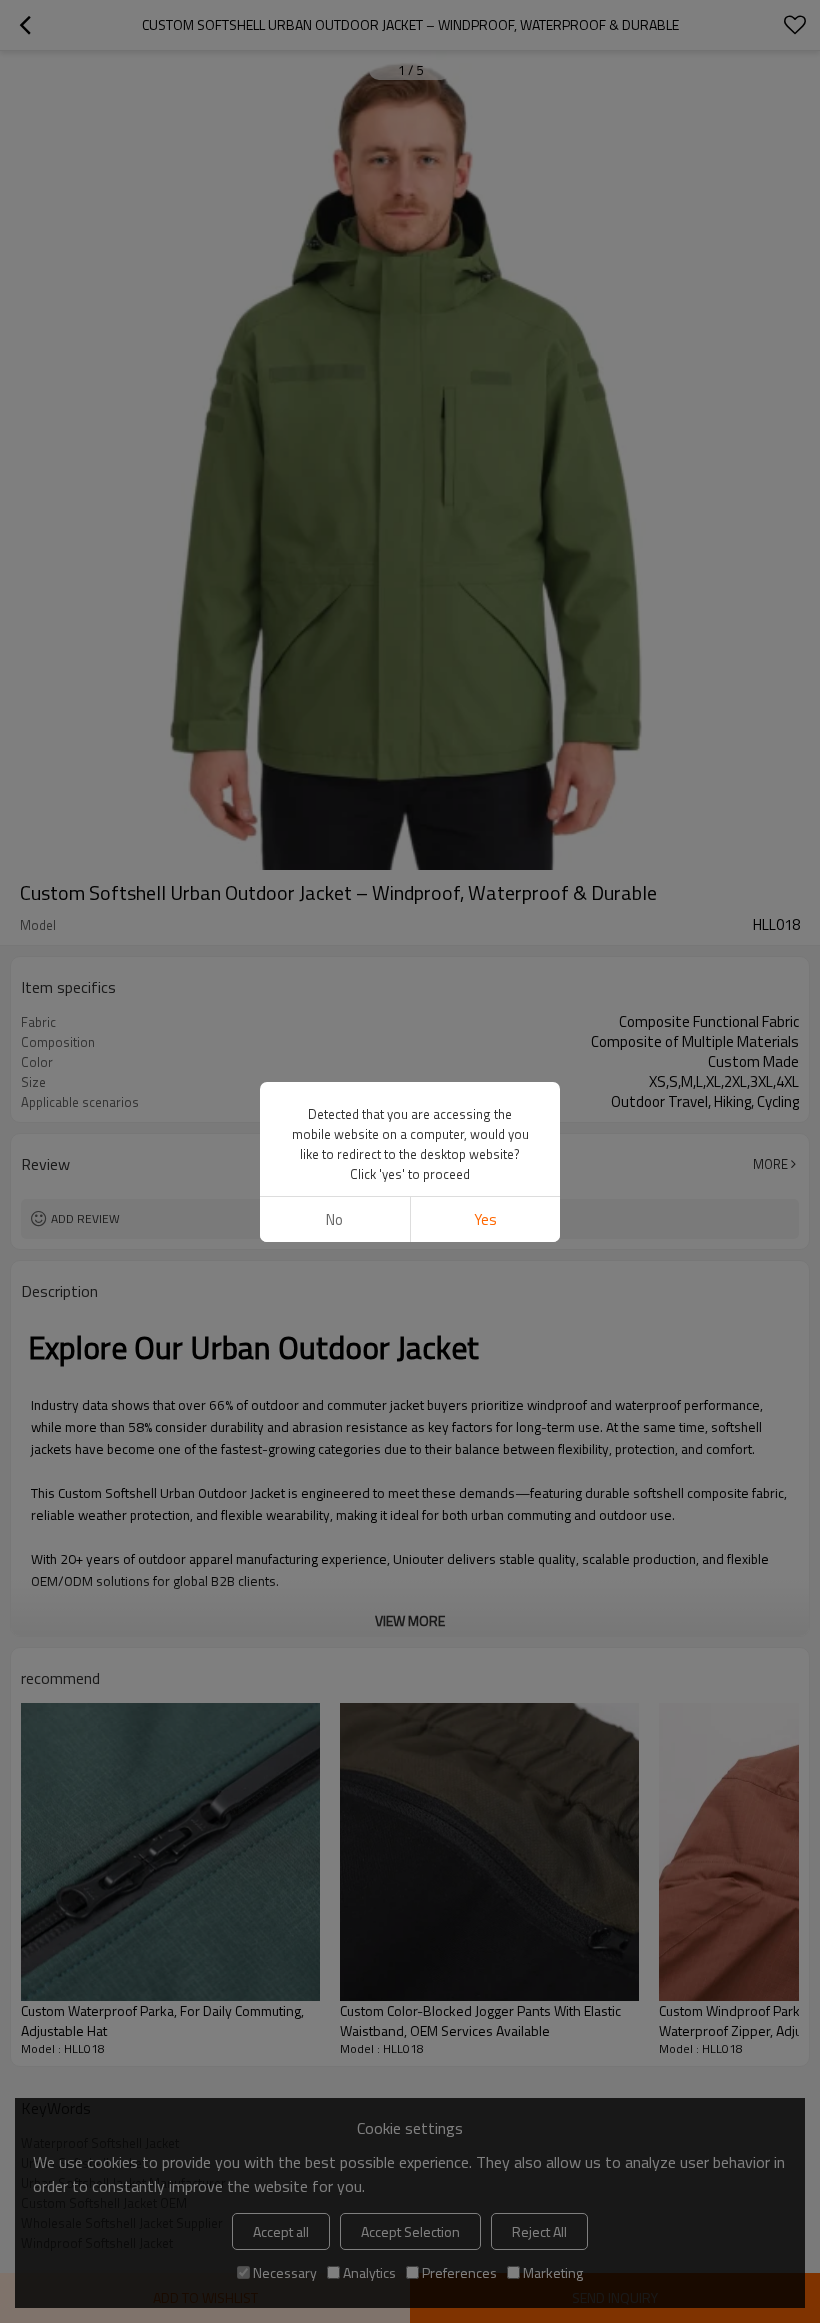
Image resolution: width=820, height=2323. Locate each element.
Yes (485, 1219)
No (334, 1219)
